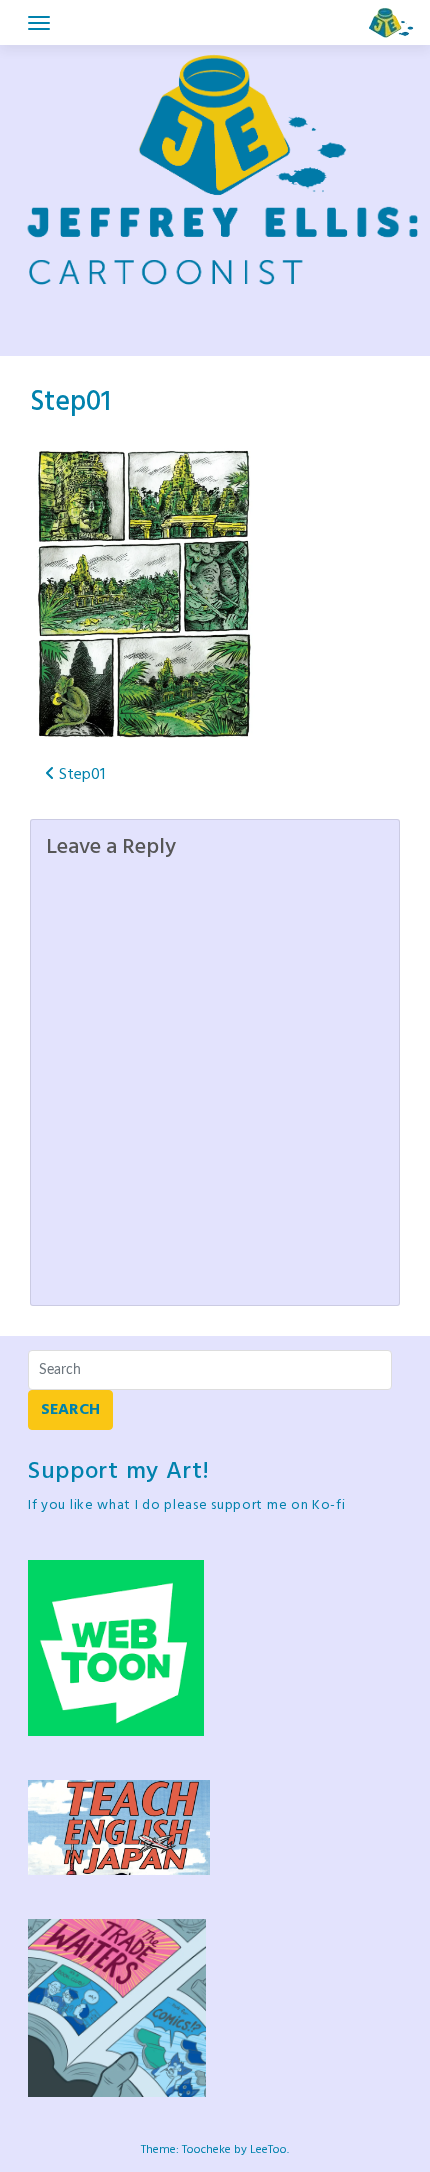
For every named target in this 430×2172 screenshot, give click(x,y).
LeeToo (268, 2150)
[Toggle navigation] (39, 23)
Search (70, 1410)
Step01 (70, 402)
